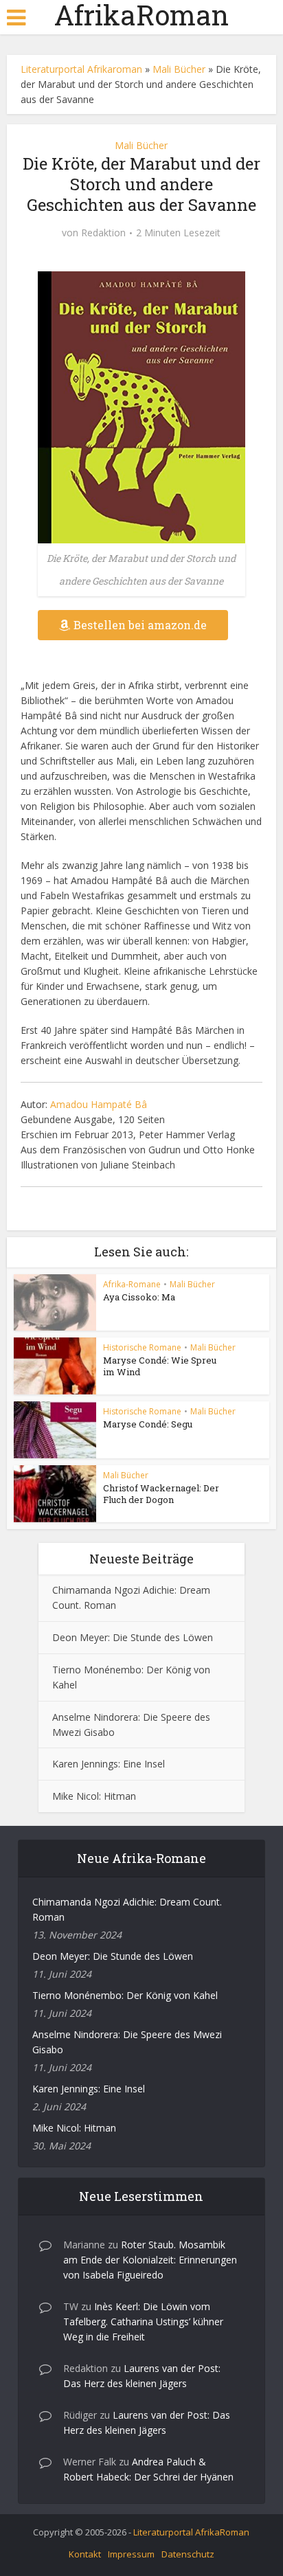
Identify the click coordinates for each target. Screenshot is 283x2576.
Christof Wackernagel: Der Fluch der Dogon (161, 1494)
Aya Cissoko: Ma (139, 1297)
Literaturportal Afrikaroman (81, 69)
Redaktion (103, 233)
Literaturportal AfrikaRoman (191, 2532)
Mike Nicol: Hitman (94, 1796)
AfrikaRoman (141, 15)
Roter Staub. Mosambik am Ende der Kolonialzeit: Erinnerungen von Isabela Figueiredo (150, 2260)
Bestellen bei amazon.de (140, 625)
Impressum (131, 2554)
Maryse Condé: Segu (148, 1424)
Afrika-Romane (132, 1284)
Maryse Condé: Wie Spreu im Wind (160, 1366)
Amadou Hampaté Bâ (99, 1104)
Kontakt (85, 2554)
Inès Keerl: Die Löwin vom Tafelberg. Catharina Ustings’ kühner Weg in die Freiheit (143, 2321)
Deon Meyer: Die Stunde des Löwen (133, 1637)
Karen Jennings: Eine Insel (109, 1764)
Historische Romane (142, 1347)
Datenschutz (188, 2554)
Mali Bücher (179, 69)
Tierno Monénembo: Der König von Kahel (125, 1995)
